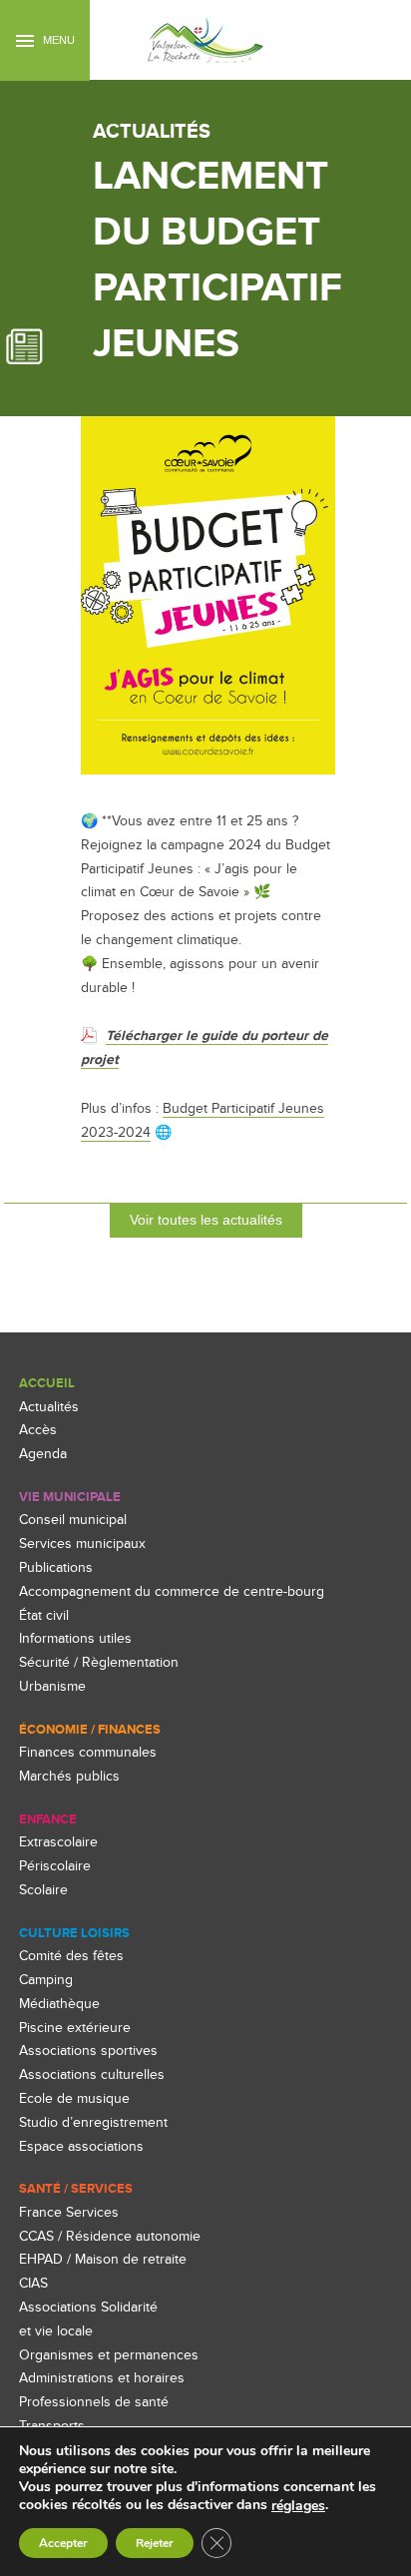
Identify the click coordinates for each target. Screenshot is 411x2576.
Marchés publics (69, 1776)
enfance (48, 1819)
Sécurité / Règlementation (99, 1662)
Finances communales (88, 1752)
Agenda (43, 1454)
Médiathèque (59, 2004)
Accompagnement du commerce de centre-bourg (172, 1591)
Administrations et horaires (102, 2378)
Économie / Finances (90, 1730)
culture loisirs (74, 1933)
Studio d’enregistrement (93, 2122)
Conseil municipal (73, 1520)
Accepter (63, 2543)
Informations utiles (75, 1638)
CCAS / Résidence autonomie (110, 2236)
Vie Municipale (70, 1497)
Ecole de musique (74, 2098)
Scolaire (43, 1890)
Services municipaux (82, 1544)
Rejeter (155, 2543)
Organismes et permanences (109, 2355)
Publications (56, 1567)
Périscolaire (55, 1866)
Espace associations (81, 2146)
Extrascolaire (58, 1842)
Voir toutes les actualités (206, 1220)
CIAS (33, 2283)
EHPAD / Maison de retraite (103, 2259)
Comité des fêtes (71, 1956)
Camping (46, 1980)
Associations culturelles (92, 2074)
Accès (38, 1430)
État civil (44, 1615)
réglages (298, 2506)
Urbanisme (52, 1686)
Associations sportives (88, 2051)
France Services (69, 2212)
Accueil (47, 1383)
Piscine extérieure (75, 2028)
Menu (57, 40)
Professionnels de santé (94, 2402)
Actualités (49, 1407)
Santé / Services (76, 2189)
